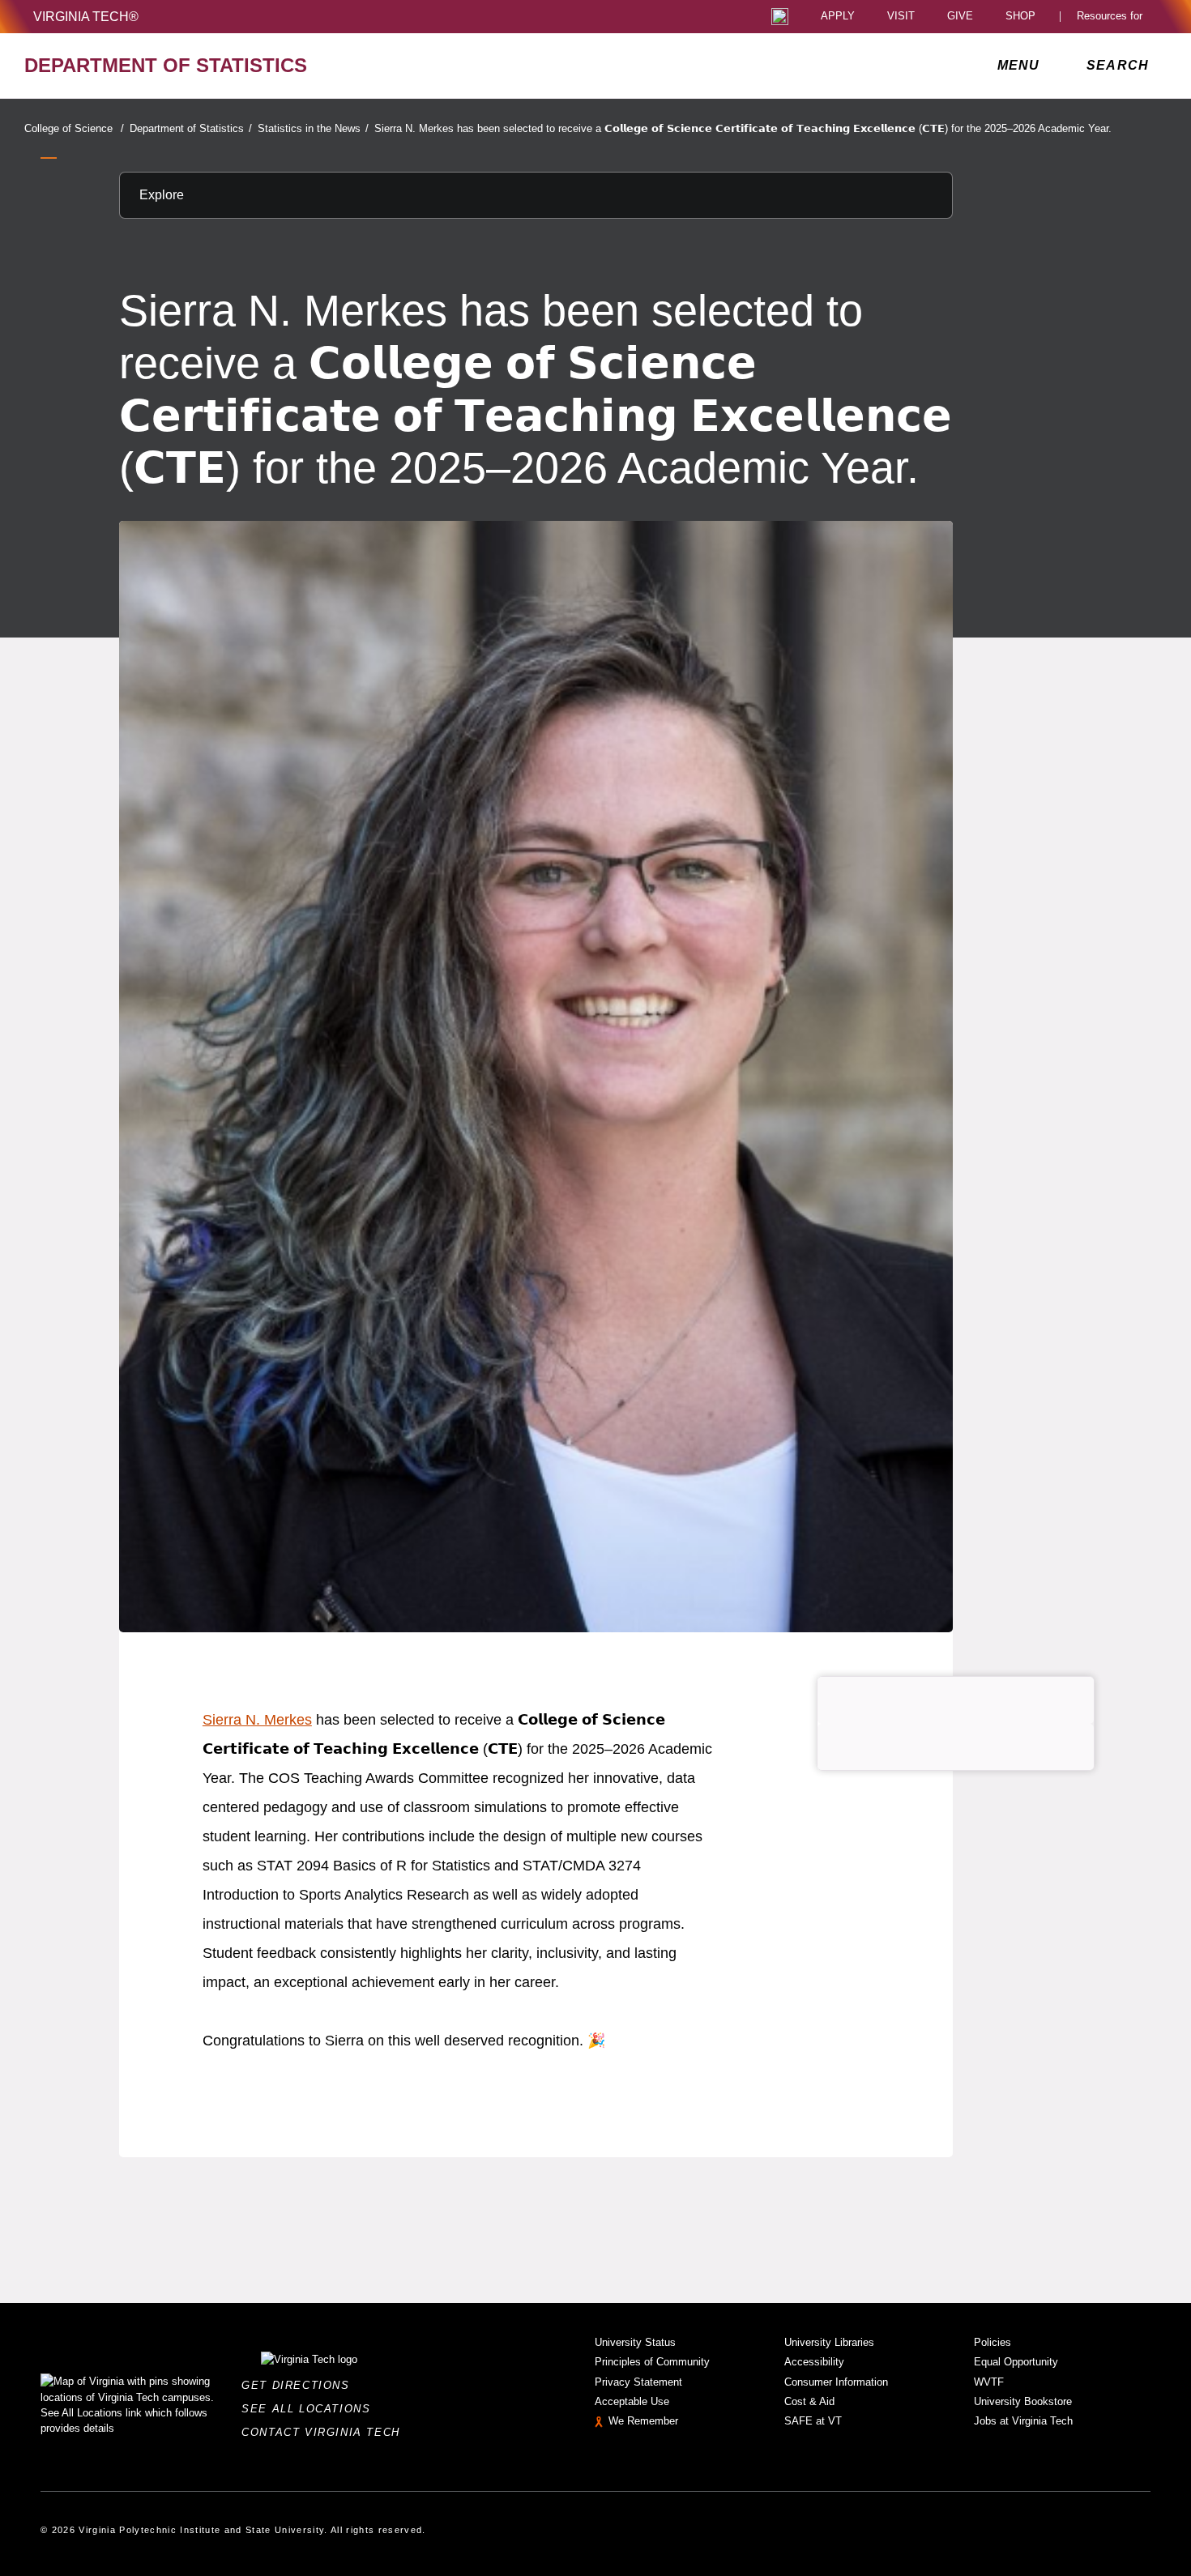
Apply (838, 17)
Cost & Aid (809, 2401)
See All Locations (310, 2409)
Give (960, 17)
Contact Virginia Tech (325, 2432)
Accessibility (814, 2362)
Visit (901, 17)
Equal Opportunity (1016, 2362)
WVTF (989, 2382)
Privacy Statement (638, 2382)
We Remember (643, 2421)
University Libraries (829, 2342)
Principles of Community (652, 2362)
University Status (635, 2342)
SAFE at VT (813, 2421)
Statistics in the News (313, 128)
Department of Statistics (191, 128)
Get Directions (300, 2385)
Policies (992, 2342)
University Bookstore (1023, 2401)
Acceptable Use (632, 2401)
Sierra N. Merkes (257, 1720)
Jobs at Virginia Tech (1023, 2421)
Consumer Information (836, 2382)
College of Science (74, 128)
